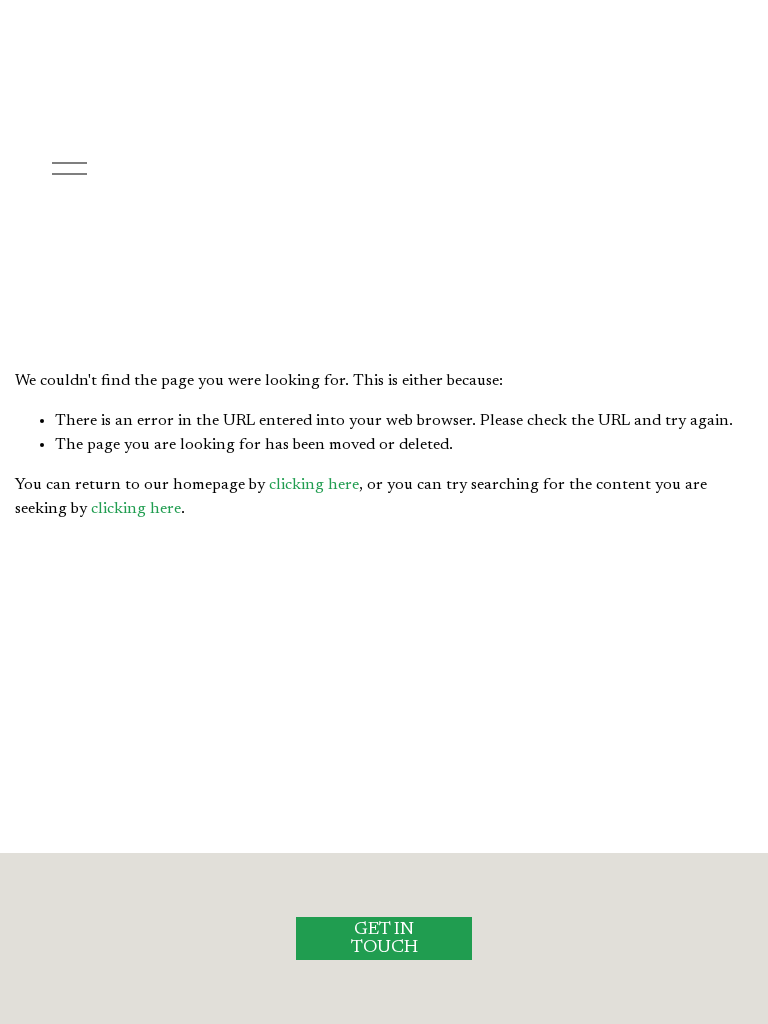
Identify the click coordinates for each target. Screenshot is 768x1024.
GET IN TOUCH (384, 939)
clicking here (314, 485)
